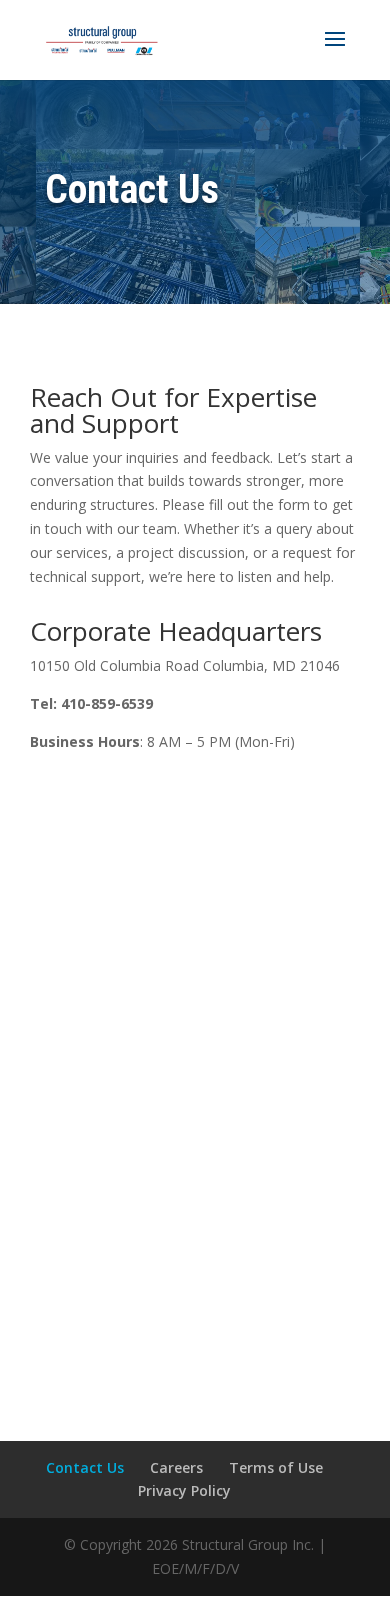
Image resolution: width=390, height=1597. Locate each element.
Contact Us (85, 1467)
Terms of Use (276, 1467)
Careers (176, 1467)
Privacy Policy (184, 1490)
